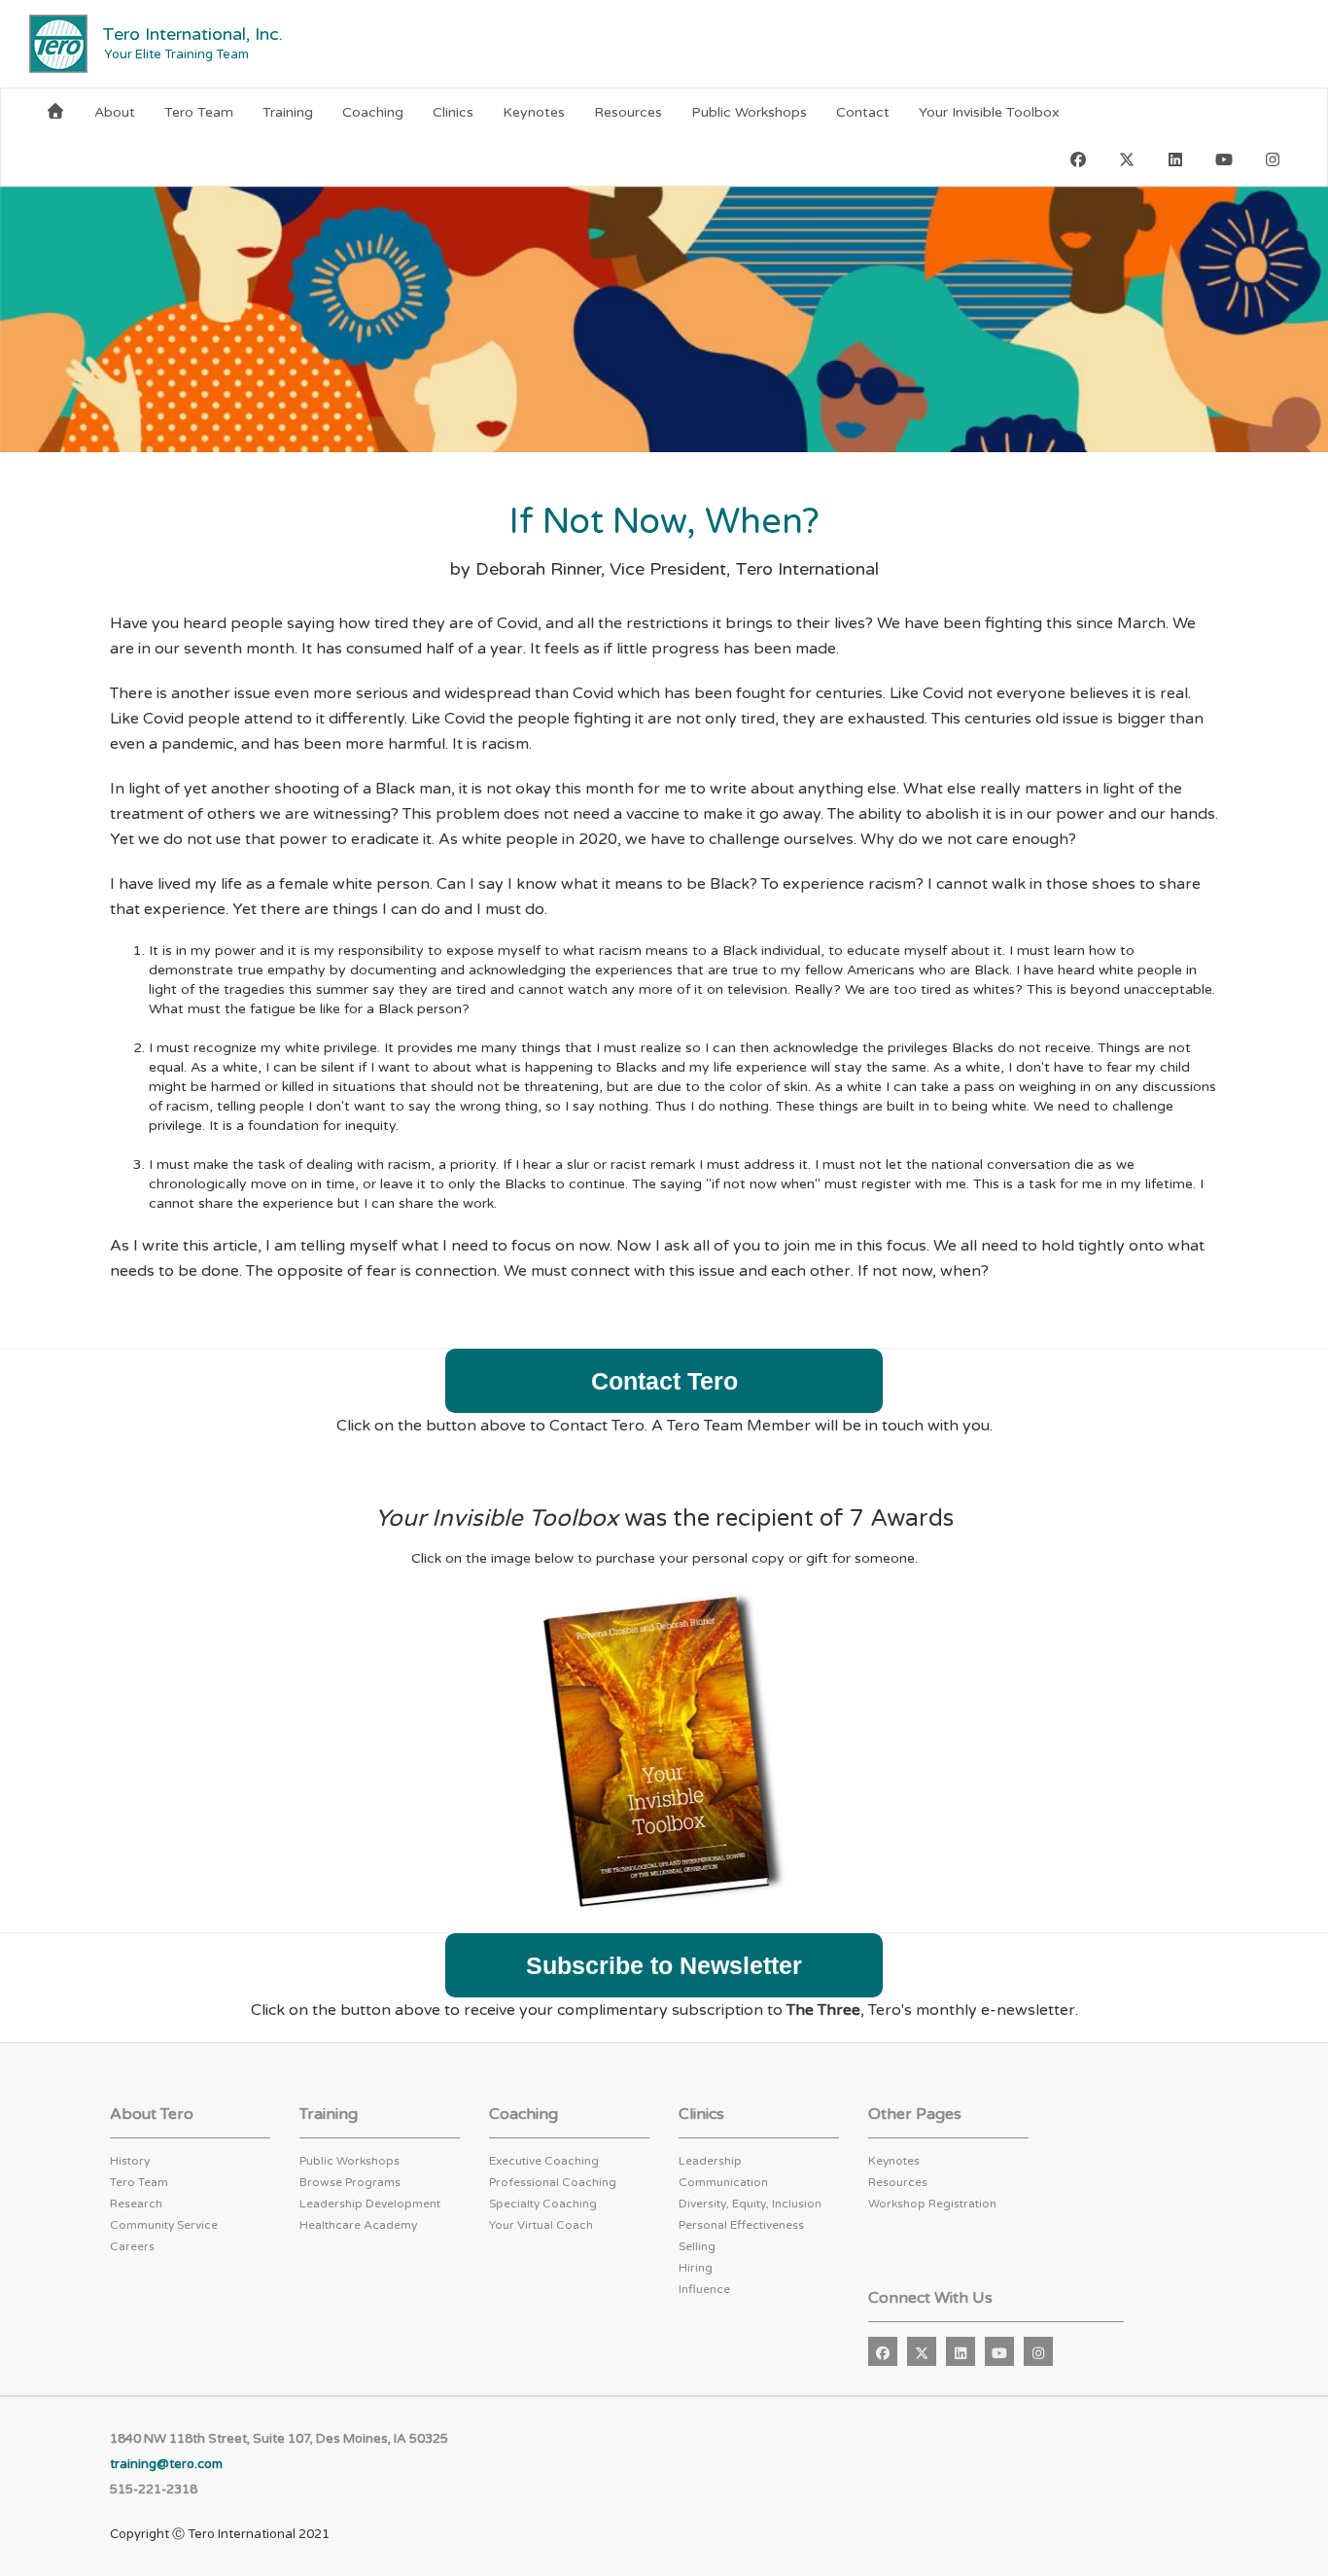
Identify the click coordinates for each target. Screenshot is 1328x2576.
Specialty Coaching (543, 2204)
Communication (723, 2182)
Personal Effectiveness (741, 2225)
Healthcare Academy (358, 2225)
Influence (704, 2289)
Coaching (373, 112)
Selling (697, 2246)
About (115, 112)
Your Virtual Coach (541, 2225)
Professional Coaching (553, 2182)
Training (288, 112)
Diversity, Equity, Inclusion (750, 2204)
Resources (628, 112)
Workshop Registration (932, 2204)
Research (136, 2204)
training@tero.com (166, 2464)
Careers (132, 2246)
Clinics (453, 112)
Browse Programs (350, 2182)
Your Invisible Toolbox (989, 112)
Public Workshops (749, 112)
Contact (863, 112)
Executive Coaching (544, 2161)
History (130, 2161)
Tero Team (199, 112)
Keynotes (534, 112)
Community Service (164, 2225)
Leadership (710, 2161)
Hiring (696, 2268)
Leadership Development (370, 2204)
